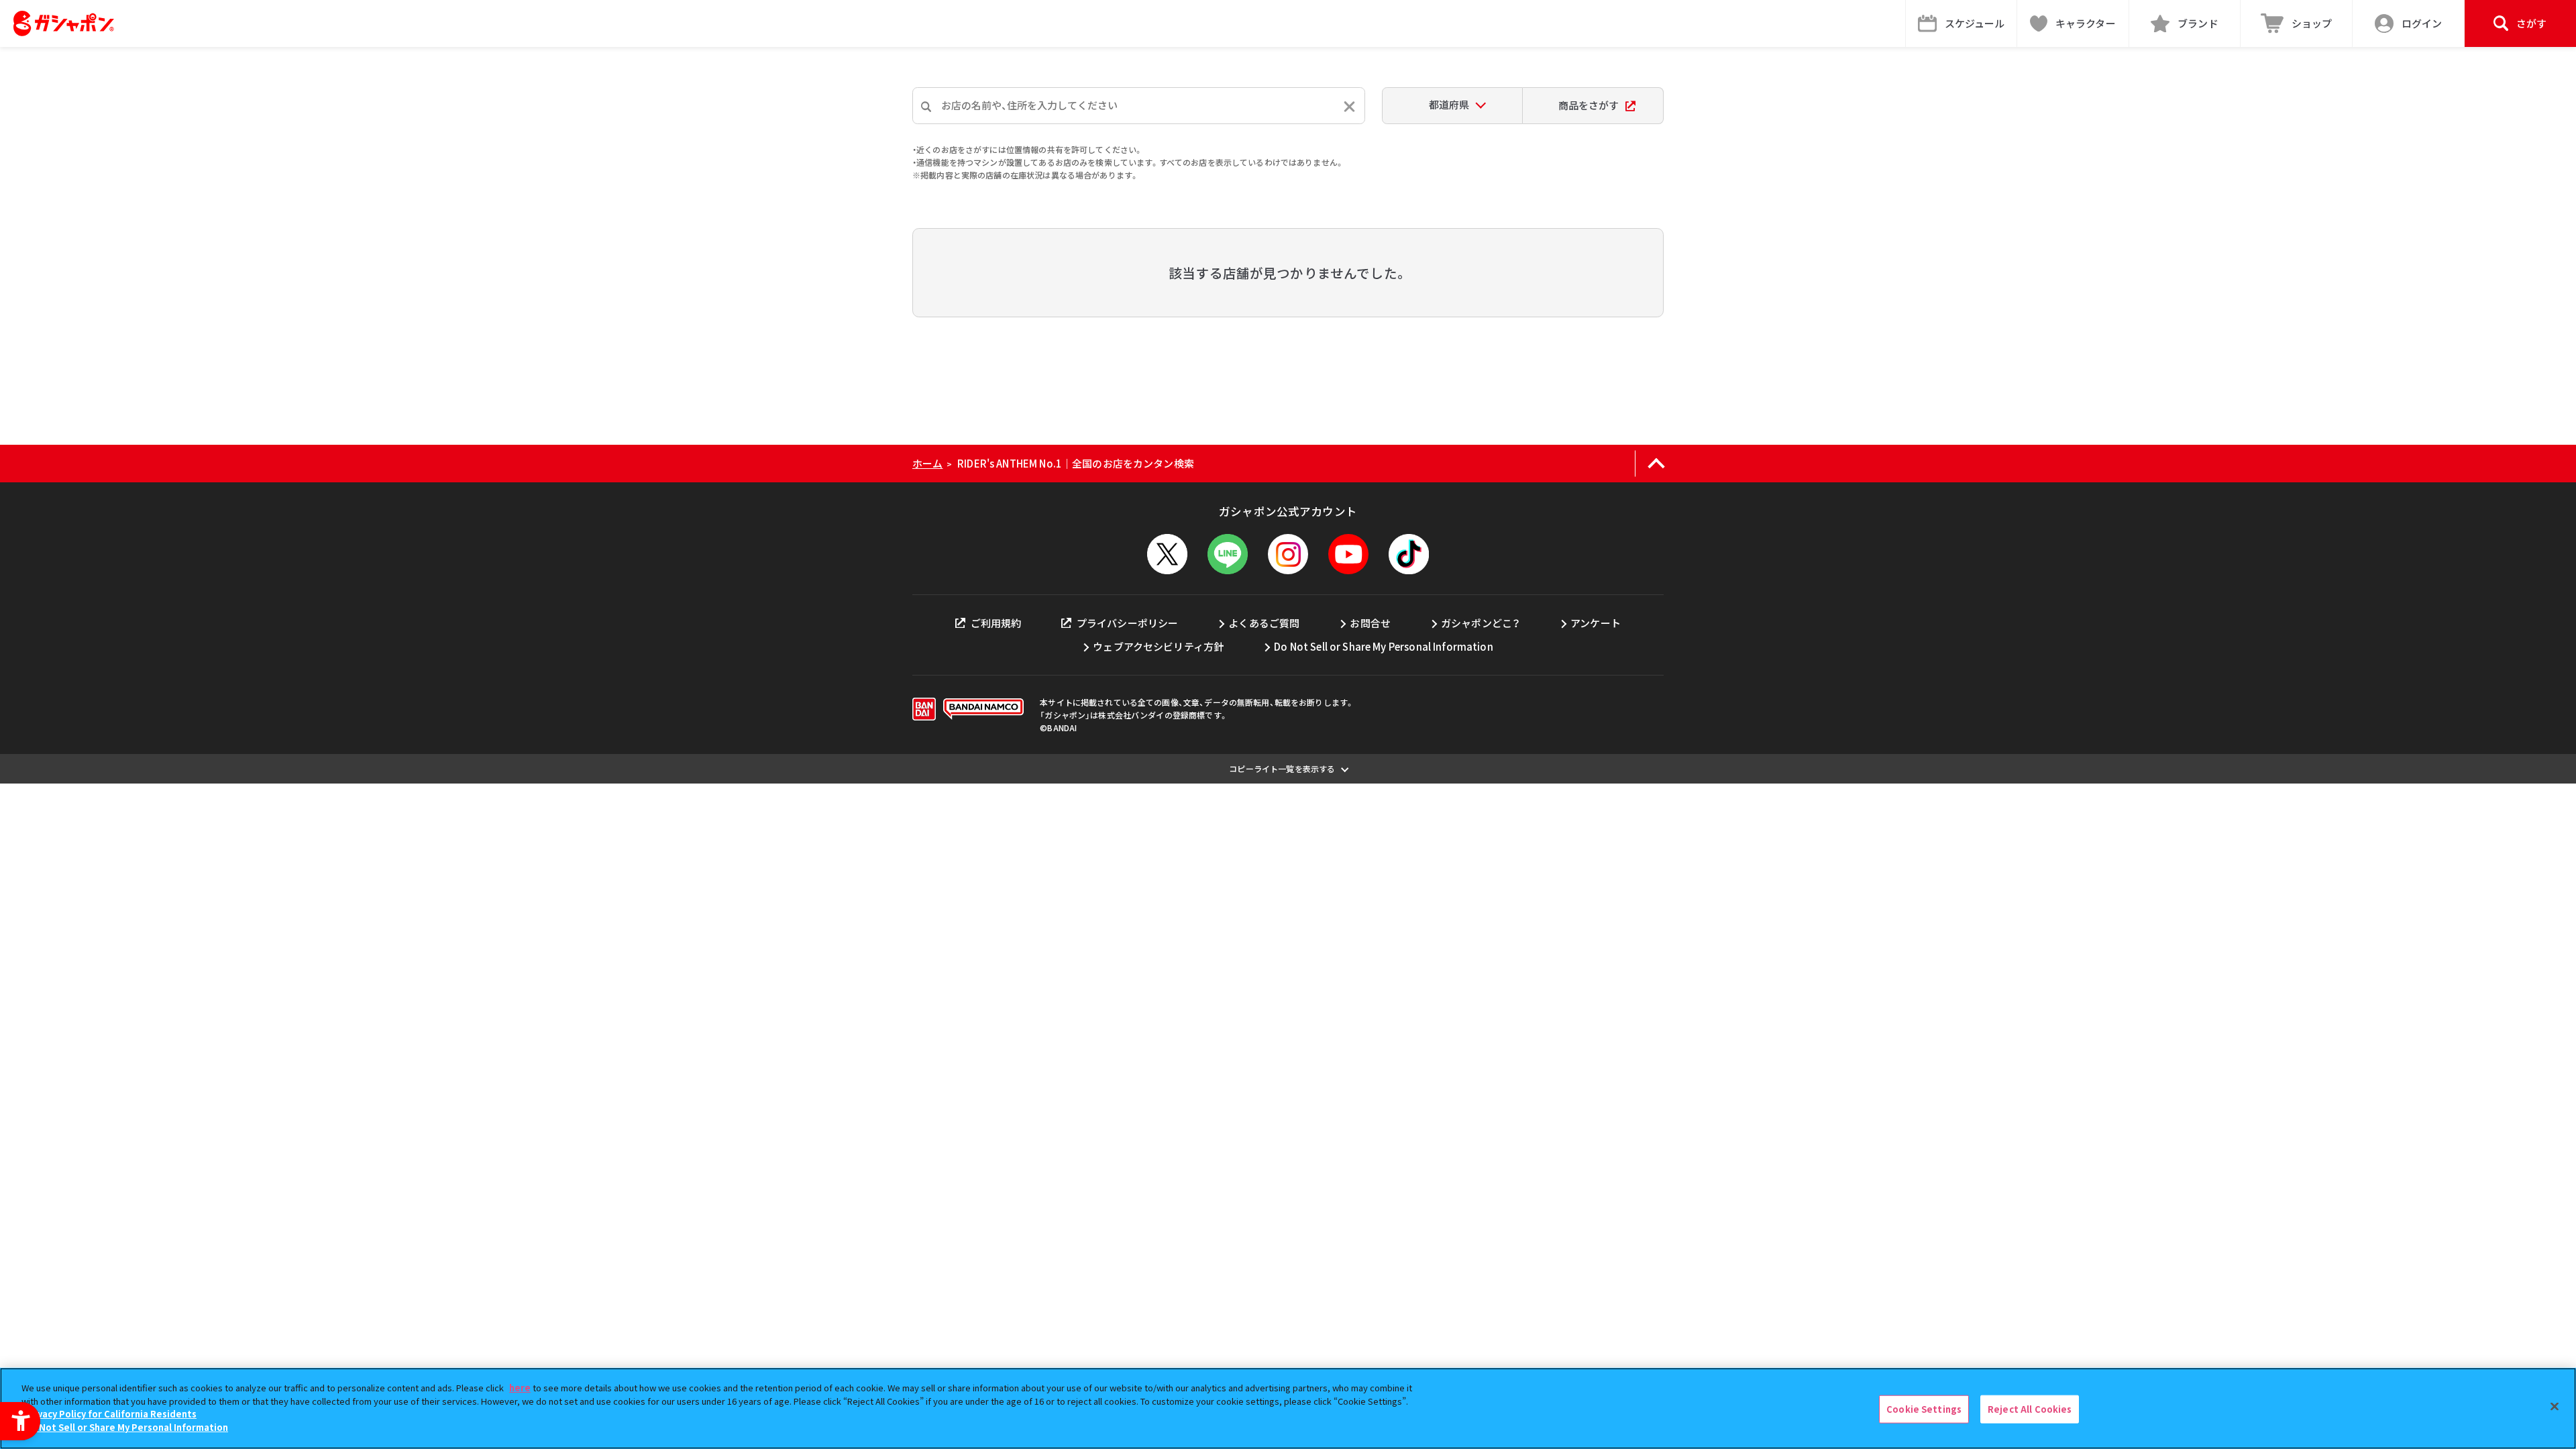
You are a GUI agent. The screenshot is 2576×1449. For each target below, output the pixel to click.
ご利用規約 (996, 623)
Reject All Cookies (2030, 1409)
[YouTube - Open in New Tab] (1348, 554)
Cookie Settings (1924, 1409)
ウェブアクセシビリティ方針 (1158, 646)
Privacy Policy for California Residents (111, 1414)
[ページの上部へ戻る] (1656, 464)
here (520, 1388)
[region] (1288, 1408)
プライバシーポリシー (1127, 623)
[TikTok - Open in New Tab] (1409, 554)
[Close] (2555, 1407)
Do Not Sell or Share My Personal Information (1384, 646)
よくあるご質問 (1264, 623)
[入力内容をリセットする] (1349, 106)
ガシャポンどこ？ (1481, 623)
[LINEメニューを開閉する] (1228, 554)
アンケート (1596, 623)
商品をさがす (1589, 105)
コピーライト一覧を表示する (1282, 768)
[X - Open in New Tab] (1167, 554)
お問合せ (1370, 623)
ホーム (927, 463)
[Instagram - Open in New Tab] (1288, 554)
